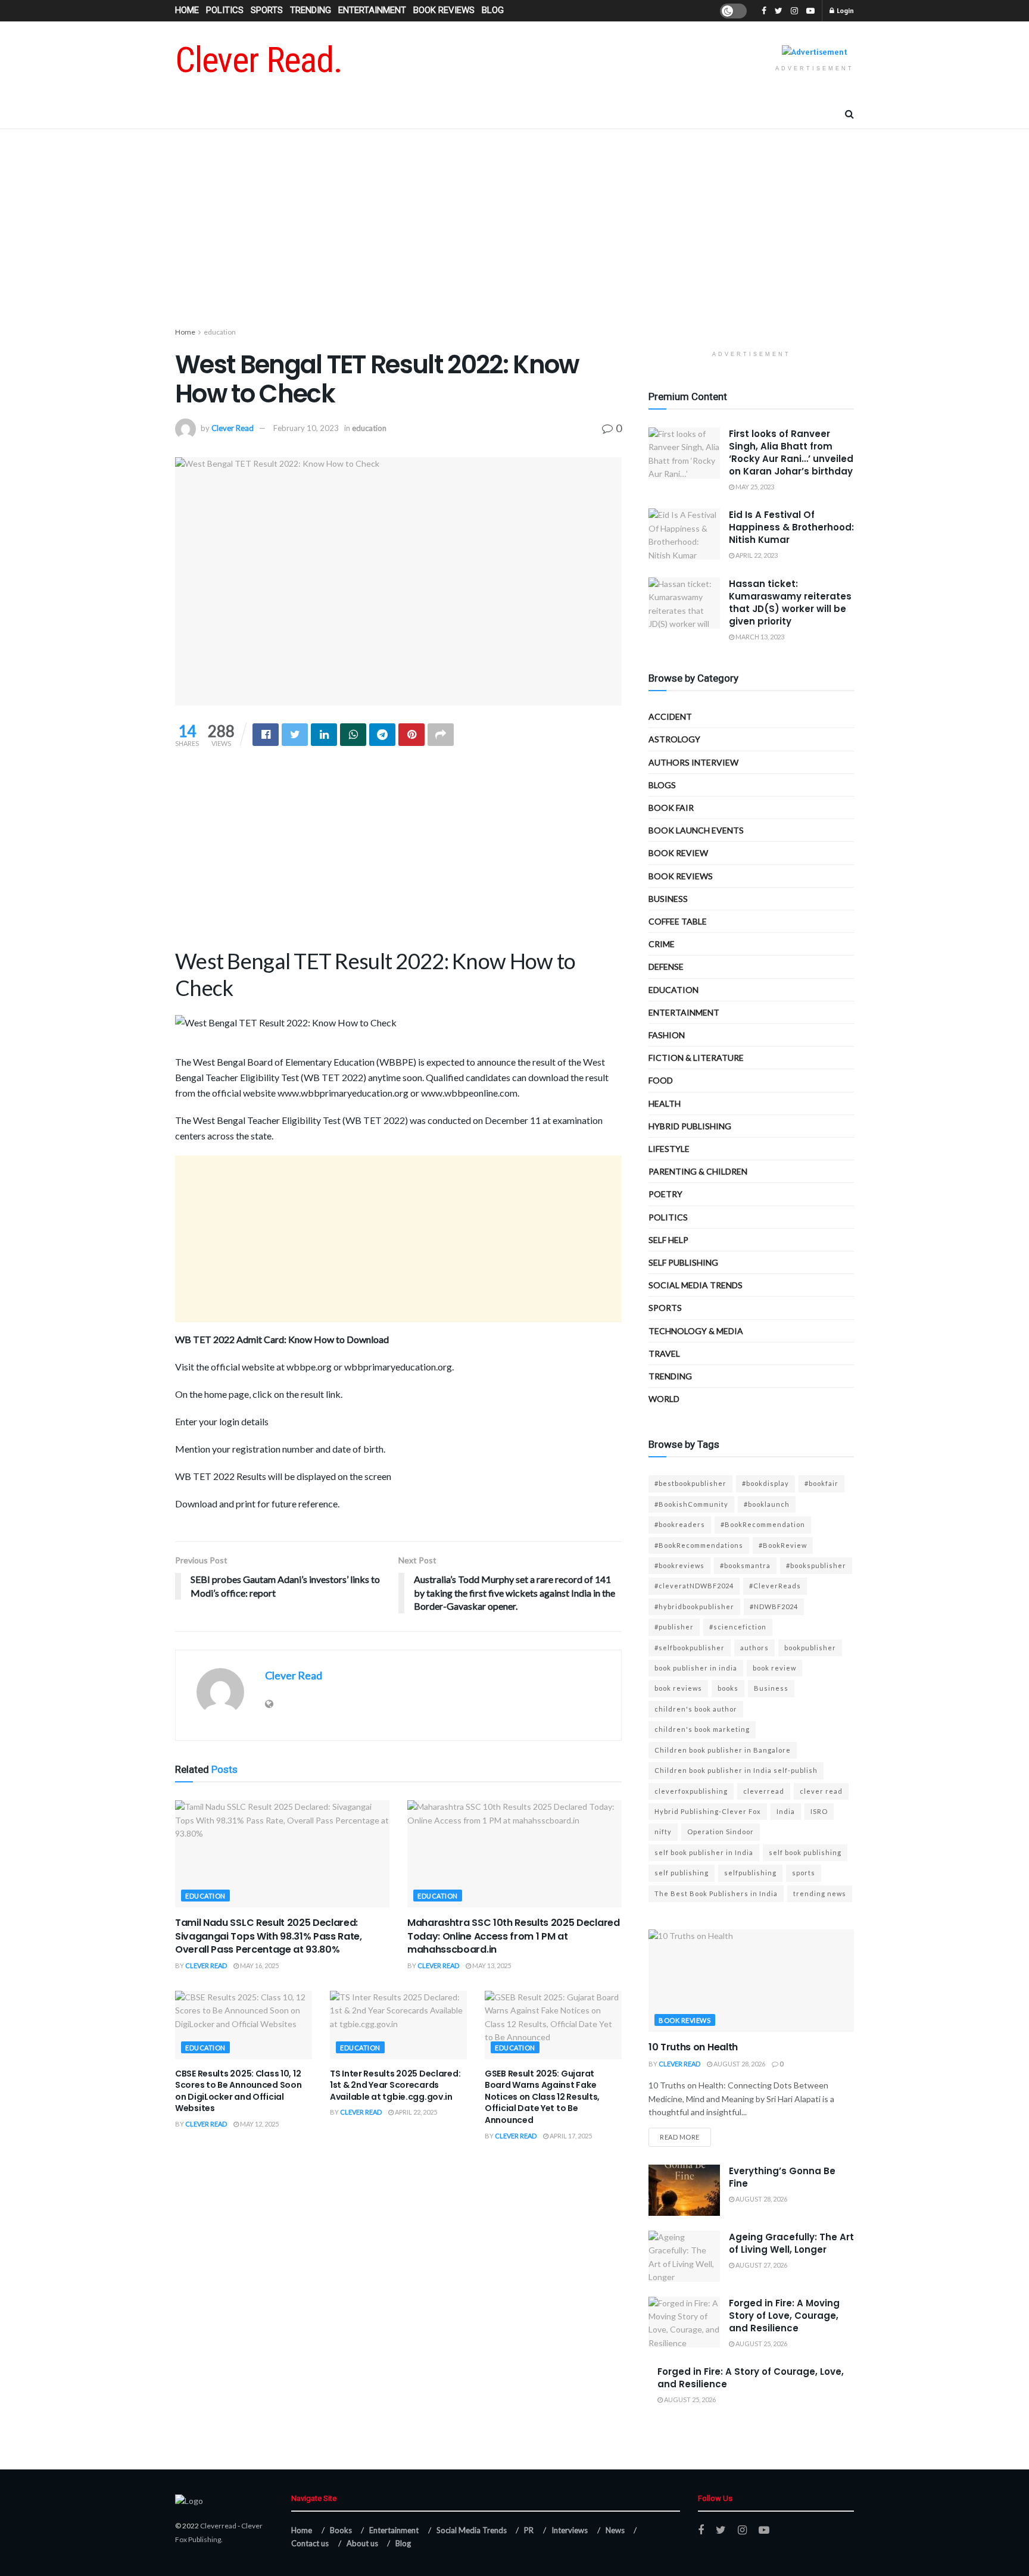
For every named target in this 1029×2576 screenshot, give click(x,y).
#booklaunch (767, 1504)
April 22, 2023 (756, 555)
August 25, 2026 (761, 2344)
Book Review (678, 853)
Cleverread (218, 2526)
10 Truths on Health (693, 2047)
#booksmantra (745, 1565)
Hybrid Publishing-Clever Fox (708, 1811)
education (220, 332)
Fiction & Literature (696, 1058)
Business (668, 899)
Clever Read (233, 428)
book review (774, 1668)
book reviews (678, 1688)
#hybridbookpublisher (694, 1607)
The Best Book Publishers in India (716, 1893)
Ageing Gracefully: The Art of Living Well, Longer (791, 2243)
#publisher (674, 1627)
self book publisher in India (704, 1852)
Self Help (668, 1240)
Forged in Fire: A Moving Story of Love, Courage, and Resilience (784, 2316)
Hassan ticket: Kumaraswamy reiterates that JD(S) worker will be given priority (790, 602)
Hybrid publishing (690, 1126)
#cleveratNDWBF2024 (694, 1586)
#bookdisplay (765, 1483)
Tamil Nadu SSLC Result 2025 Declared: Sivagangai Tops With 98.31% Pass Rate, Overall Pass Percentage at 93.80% (269, 1936)
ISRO (819, 1811)
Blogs (662, 785)
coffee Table (678, 921)
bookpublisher (810, 1648)
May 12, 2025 (259, 2124)
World (664, 1399)
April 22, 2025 (415, 2112)
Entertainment (372, 10)
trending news (820, 1893)
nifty (663, 1832)
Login (845, 10)
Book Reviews (444, 10)
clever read (821, 1791)
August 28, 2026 (739, 2064)
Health (665, 1103)
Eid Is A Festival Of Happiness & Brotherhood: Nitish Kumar (791, 527)
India (786, 1811)
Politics (225, 10)
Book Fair (671, 808)
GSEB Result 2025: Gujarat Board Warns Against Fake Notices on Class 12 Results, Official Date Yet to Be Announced (542, 2097)
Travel (664, 1353)
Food (661, 1080)
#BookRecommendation (763, 1524)
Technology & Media (696, 1331)
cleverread (764, 1791)
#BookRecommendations (699, 1545)
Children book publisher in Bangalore (723, 1750)
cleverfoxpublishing (691, 1791)
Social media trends (696, 1285)
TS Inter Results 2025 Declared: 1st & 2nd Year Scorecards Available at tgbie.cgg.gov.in (395, 2085)
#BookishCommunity (691, 1504)
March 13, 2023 (759, 637)
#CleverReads (775, 1586)
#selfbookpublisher (690, 1648)
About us (362, 2543)
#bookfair (821, 1483)
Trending (311, 10)
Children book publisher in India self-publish (736, 1770)
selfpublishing (750, 1873)
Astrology (674, 739)
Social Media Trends (472, 2530)
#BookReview (783, 1545)
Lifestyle (669, 1149)
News (615, 2530)
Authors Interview (693, 762)
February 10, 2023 (306, 428)
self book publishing (805, 1852)
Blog (493, 10)
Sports (267, 10)
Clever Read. (259, 60)
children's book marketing (702, 1729)
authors (754, 1648)
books (728, 1688)
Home (187, 10)
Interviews (570, 2530)
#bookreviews (679, 1565)
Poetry (665, 1194)
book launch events (696, 830)
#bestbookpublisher (690, 1483)
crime (662, 944)
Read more (680, 2137)
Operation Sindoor (721, 1832)
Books (341, 2530)
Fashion (667, 1035)
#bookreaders (680, 1524)
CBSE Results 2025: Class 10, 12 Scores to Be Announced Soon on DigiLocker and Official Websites (238, 2091)
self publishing (683, 1262)
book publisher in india (696, 1668)
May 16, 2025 (259, 1965)
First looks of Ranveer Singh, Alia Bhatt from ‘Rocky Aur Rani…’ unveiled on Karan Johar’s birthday (791, 452)
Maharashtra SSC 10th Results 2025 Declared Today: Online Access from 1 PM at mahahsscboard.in (514, 1936)
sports (804, 1873)
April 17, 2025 (570, 2136)
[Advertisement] (514, 230)
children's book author (696, 1709)
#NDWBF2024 (774, 1607)
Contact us (310, 2543)
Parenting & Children (698, 1171)
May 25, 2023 (754, 487)
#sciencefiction (738, 1627)
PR (529, 2530)
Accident (670, 716)
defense (666, 967)
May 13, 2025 (491, 1965)
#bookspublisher (816, 1565)
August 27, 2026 (761, 2265)
